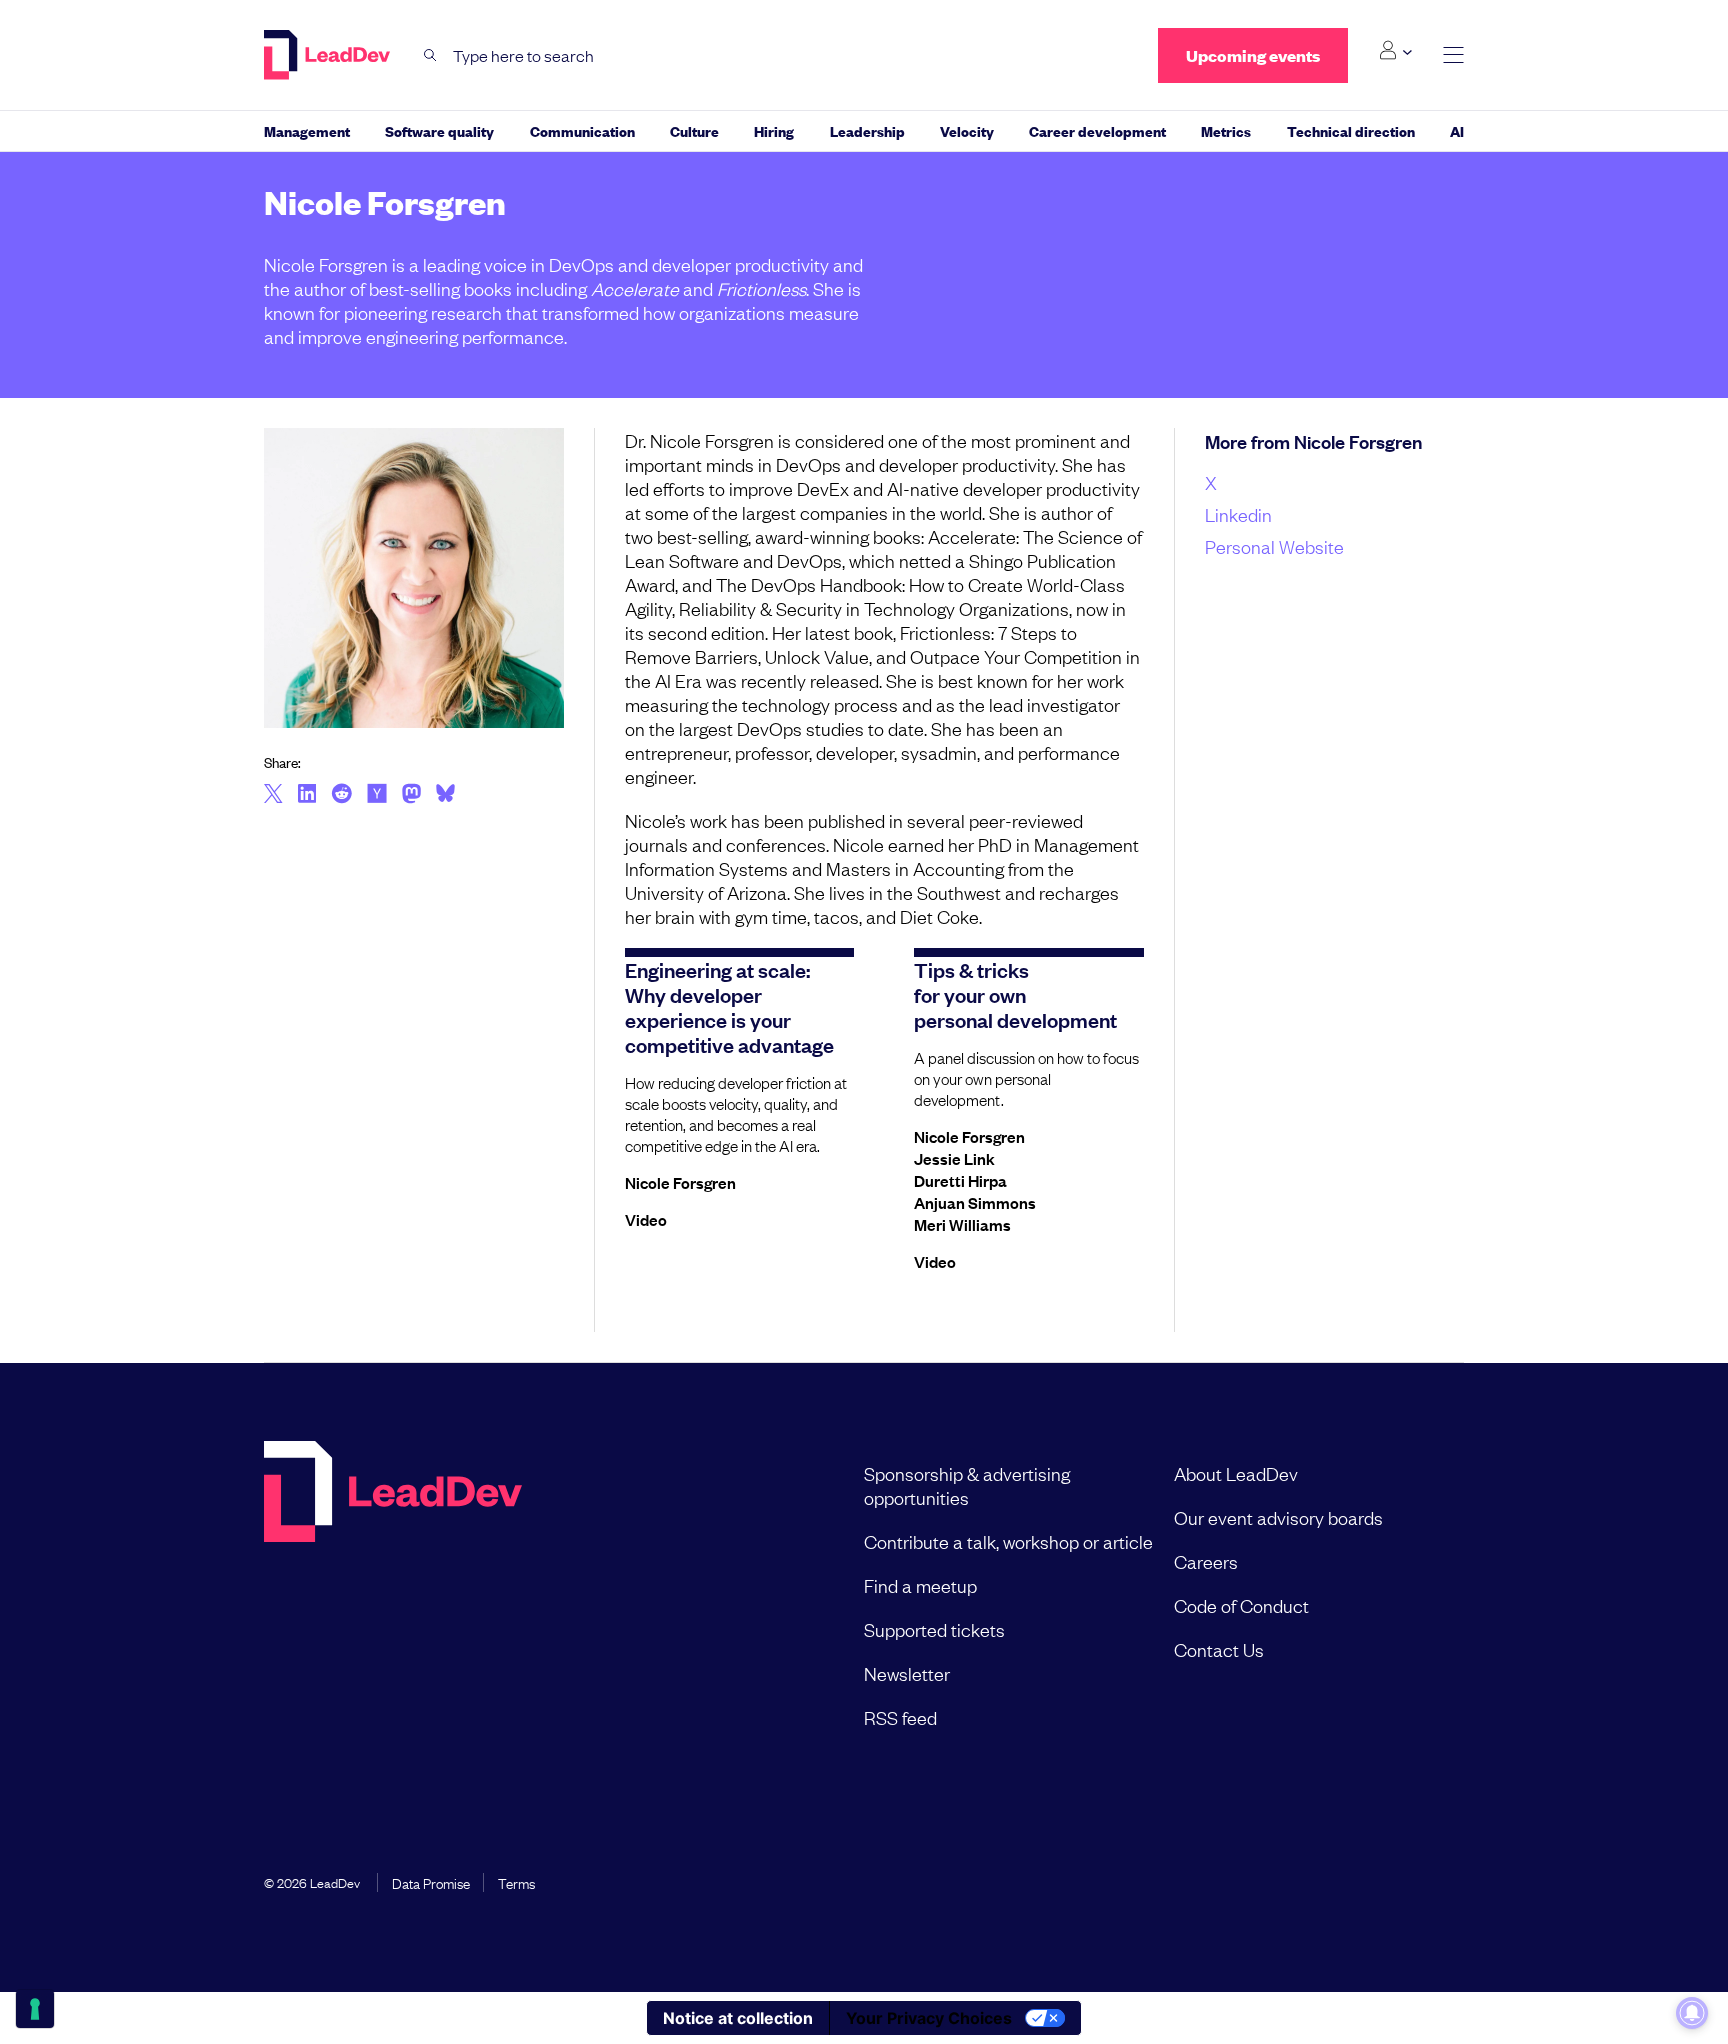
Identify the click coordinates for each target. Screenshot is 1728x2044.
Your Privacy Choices (929, 2018)
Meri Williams (962, 1224)
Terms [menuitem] (516, 1882)
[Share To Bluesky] (445, 796)
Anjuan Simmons (975, 1202)
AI (1457, 130)
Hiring (774, 130)
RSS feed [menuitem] (900, 1717)
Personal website (1274, 546)
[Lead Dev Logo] (329, 55)
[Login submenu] (1395, 51)
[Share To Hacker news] (377, 795)
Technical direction (1351, 130)
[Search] (430, 55)
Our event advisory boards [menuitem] (1278, 1517)
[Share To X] (273, 795)
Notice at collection (738, 2018)
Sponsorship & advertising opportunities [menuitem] (967, 1485)
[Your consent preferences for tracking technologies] (35, 2009)
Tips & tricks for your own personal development (1015, 994)
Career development (1097, 130)
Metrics (1226, 130)
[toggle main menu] (1453, 55)
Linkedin (1238, 514)
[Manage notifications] (1692, 2013)
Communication (582, 130)
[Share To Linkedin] (307, 795)
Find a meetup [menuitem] (920, 1585)
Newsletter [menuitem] (907, 1673)
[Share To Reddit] (341, 796)
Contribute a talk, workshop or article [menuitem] (1008, 1541)
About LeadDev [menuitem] (1236, 1473)
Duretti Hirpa (960, 1180)
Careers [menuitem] (1206, 1561)
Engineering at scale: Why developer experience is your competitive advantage (729, 1006)
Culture (694, 130)
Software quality (439, 130)
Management (307, 130)
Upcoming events (1253, 55)
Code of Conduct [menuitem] (1241, 1605)
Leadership (867, 130)
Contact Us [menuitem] (1219, 1649)
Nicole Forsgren (680, 1182)
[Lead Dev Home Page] (393, 1595)
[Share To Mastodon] (411, 796)
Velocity (967, 130)
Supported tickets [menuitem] (934, 1629)
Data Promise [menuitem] (431, 1882)
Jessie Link (954, 1158)
